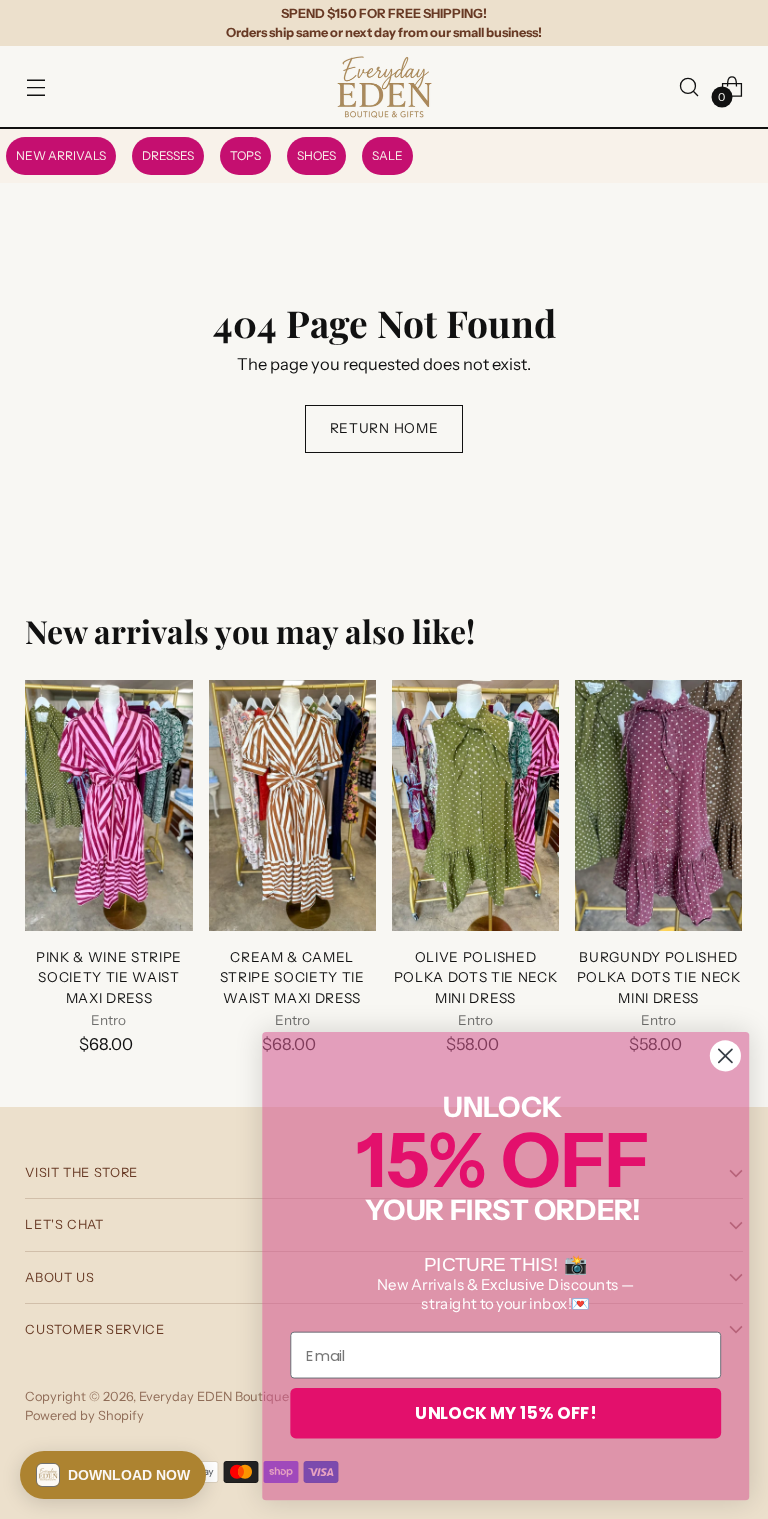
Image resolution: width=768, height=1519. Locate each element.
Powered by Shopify (84, 1415)
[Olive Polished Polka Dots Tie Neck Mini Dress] (475, 805)
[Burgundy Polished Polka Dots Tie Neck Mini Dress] (658, 805)
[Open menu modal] (35, 86)
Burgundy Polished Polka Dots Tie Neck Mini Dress (659, 977)
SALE (387, 155)
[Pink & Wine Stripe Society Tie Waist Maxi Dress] (108, 805)
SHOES (316, 155)
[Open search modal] (689, 86)
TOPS (245, 155)
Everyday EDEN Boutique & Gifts (236, 1396)
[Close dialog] (725, 1055)
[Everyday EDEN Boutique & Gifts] (384, 86)
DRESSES (168, 155)
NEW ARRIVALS (61, 155)
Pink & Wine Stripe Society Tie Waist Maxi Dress (109, 977)
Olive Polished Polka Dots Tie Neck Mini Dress (476, 977)
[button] (113, 1475)
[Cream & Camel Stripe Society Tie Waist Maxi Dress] (292, 805)
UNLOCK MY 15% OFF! (505, 1412)
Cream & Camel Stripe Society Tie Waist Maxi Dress (292, 977)
